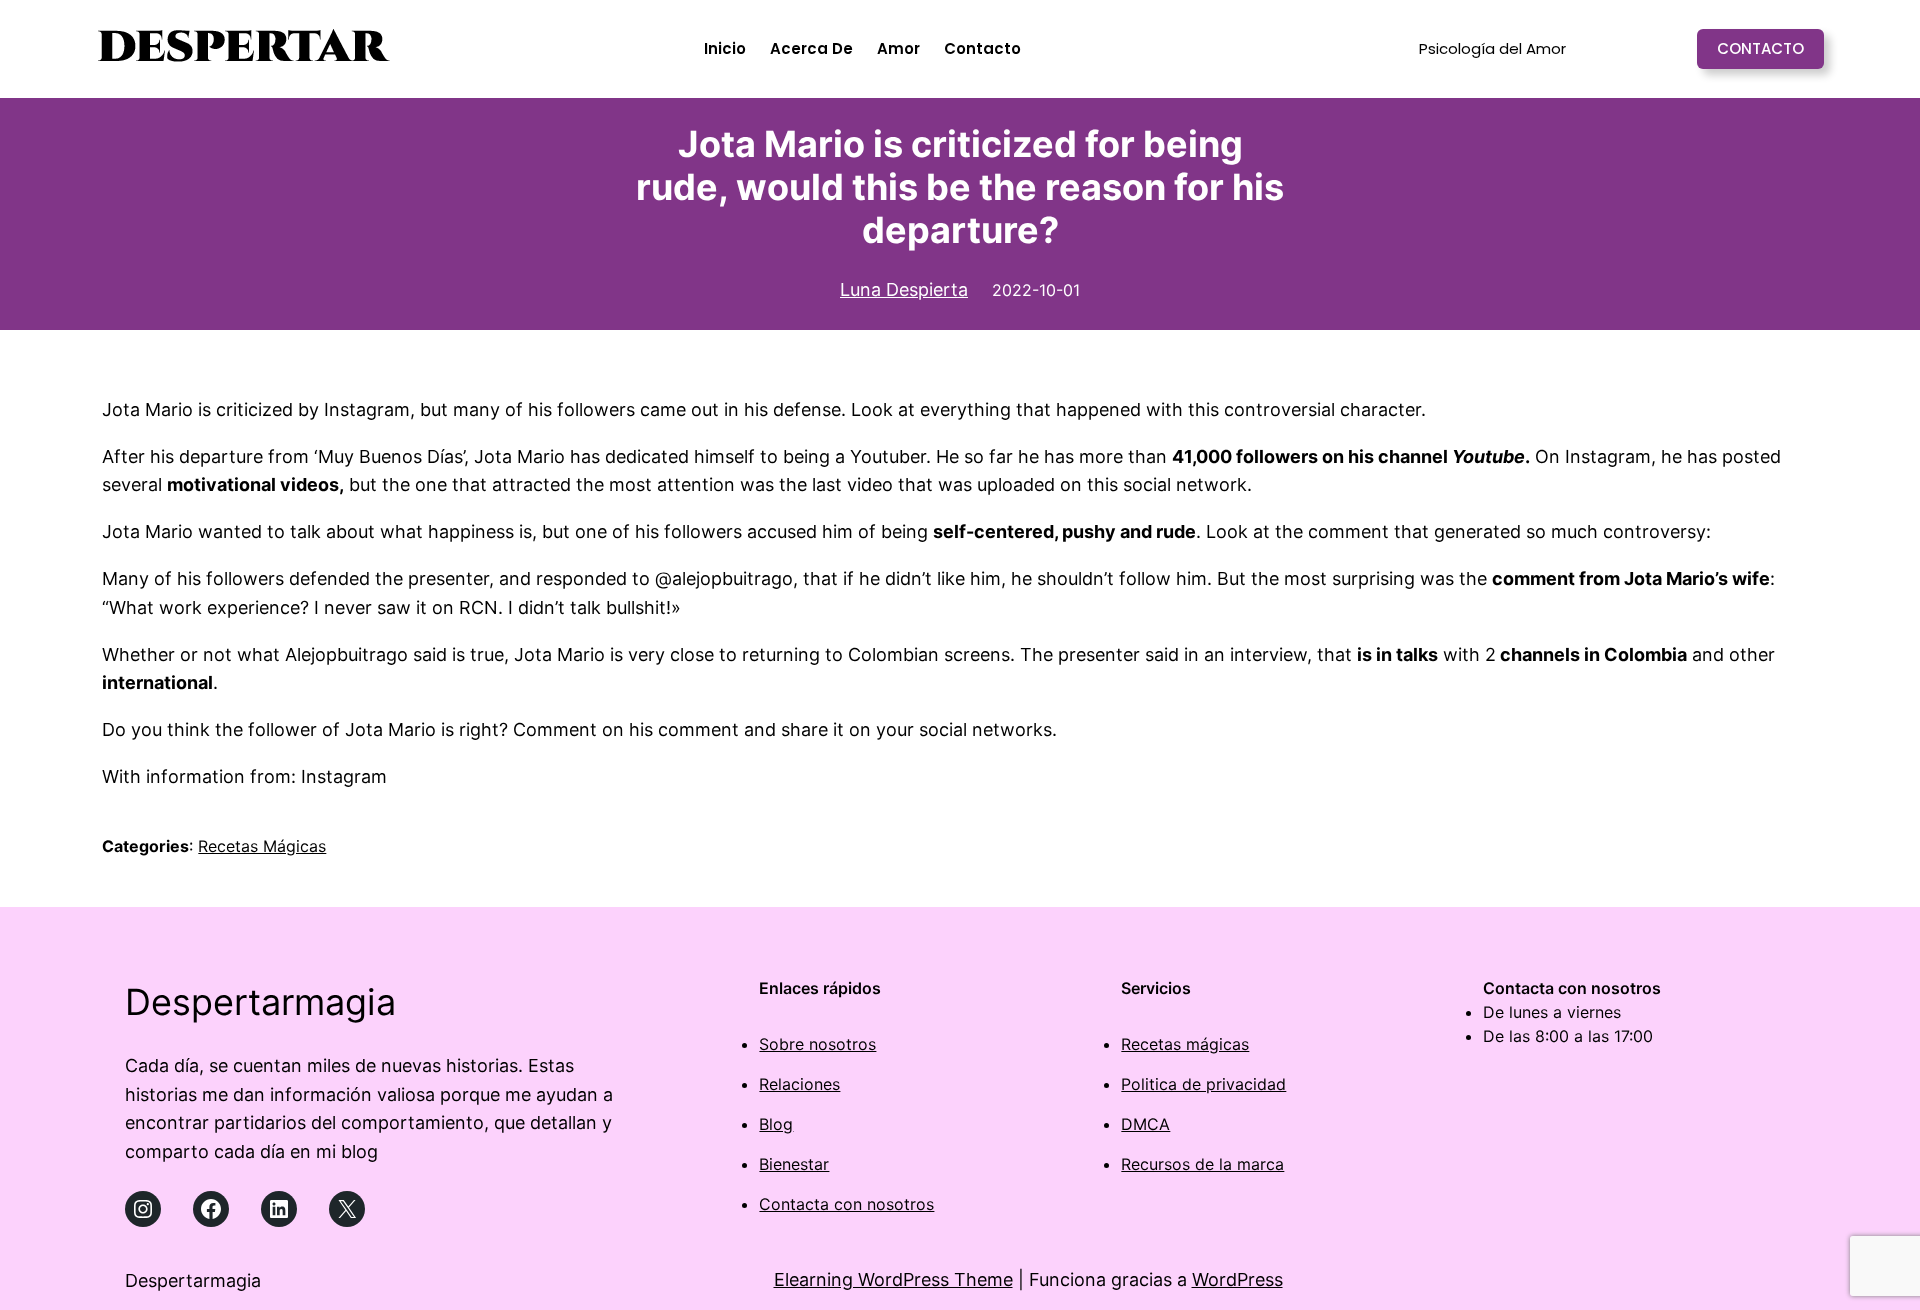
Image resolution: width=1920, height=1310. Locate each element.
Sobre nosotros (817, 1044)
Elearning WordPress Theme (893, 1279)
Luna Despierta (904, 289)
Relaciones (799, 1084)
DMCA (1145, 1124)
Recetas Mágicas (262, 846)
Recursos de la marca (1202, 1164)
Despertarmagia (260, 1002)
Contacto (1760, 48)
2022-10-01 (1036, 290)
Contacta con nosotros (846, 1204)
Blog (776, 1124)
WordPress (1237, 1279)
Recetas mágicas (1185, 1044)
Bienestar (794, 1164)
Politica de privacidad (1203, 1084)
